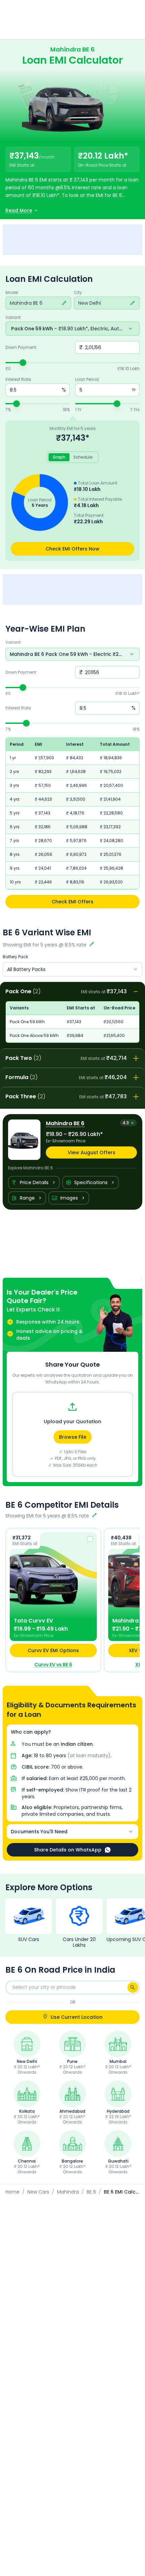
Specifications (91, 1182)
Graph (59, 457)
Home (12, 2192)
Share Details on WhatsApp (68, 1850)
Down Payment (21, 347)
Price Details (34, 1182)
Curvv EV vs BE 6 (53, 1665)
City (78, 293)
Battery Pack (15, 957)
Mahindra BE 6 (22, 180)
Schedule (83, 457)
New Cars (38, 2192)
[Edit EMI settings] (92, 945)
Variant (13, 317)
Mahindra (68, 2192)
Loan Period (87, 379)
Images (69, 1198)
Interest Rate (18, 379)
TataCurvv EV (33, 1621)
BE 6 (91, 2192)
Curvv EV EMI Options (53, 1650)
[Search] (133, 1987)
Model (12, 293)
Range (27, 1198)
